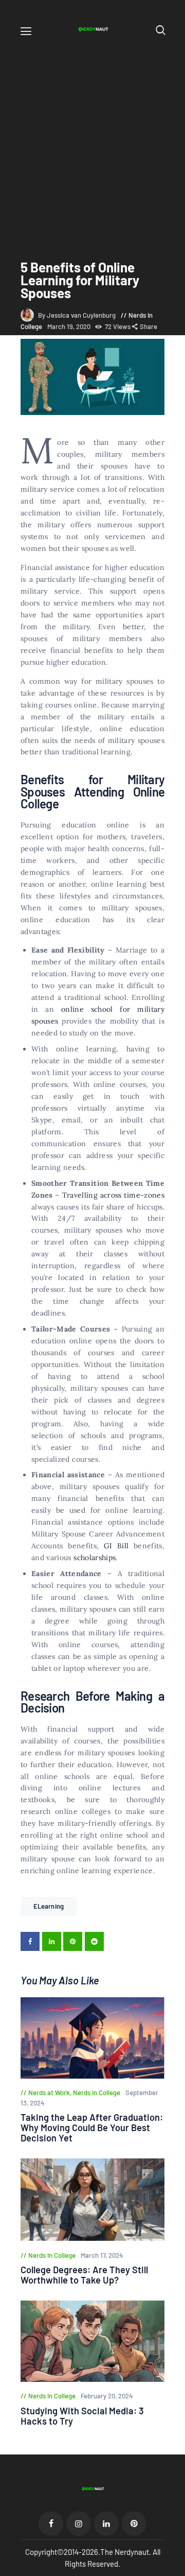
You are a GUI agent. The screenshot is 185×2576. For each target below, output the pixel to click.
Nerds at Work (49, 2093)
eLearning (49, 1906)
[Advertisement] (92, 140)
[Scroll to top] (178, 2569)
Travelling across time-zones (114, 1195)
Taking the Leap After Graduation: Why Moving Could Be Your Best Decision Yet (92, 2128)
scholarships (95, 1558)
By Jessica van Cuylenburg (78, 315)
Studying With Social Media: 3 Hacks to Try (82, 2416)
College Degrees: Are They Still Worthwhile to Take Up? (84, 2275)
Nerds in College (97, 2093)
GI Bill (116, 1546)
